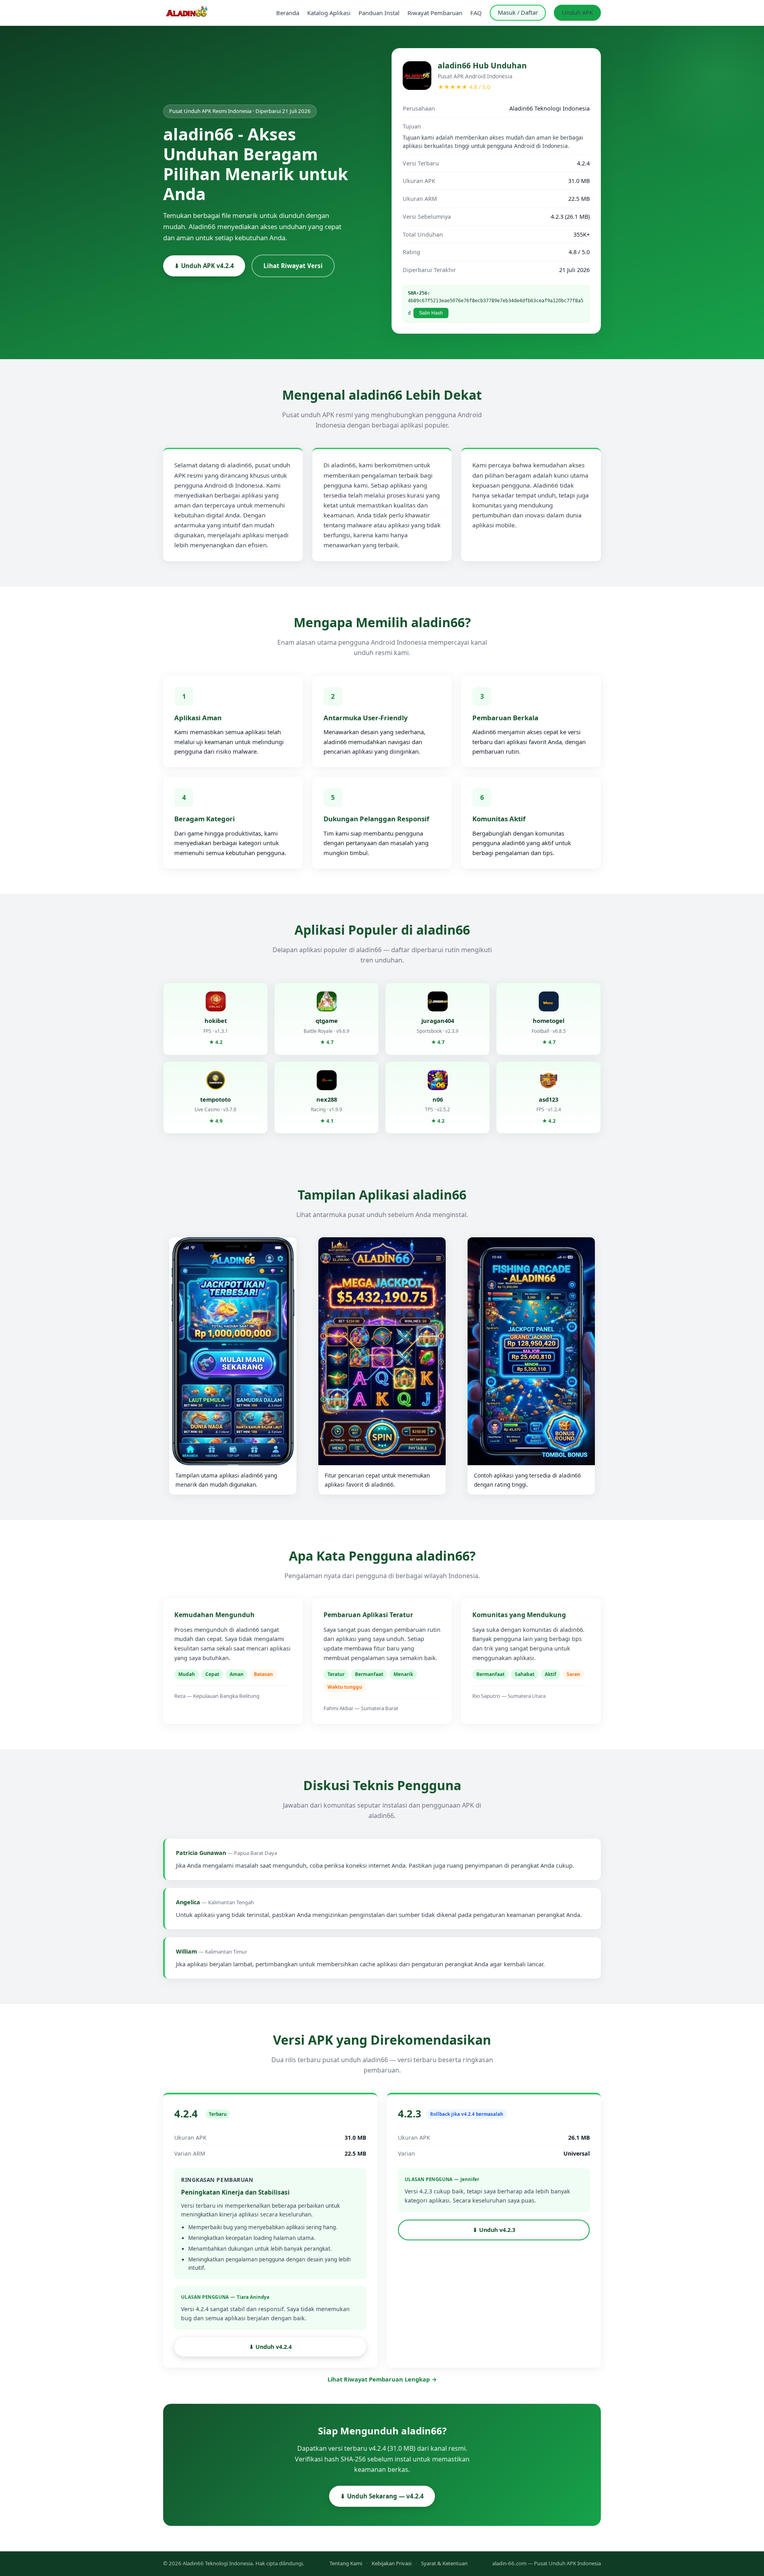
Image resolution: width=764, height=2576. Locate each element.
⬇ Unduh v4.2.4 (270, 2347)
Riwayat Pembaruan (435, 13)
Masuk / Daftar (518, 12)
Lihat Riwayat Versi (293, 266)
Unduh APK (577, 12)
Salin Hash (431, 313)
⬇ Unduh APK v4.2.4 (204, 266)
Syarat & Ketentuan (444, 2563)
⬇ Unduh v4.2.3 (494, 2230)
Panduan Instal (379, 13)
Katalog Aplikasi (329, 13)
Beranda (288, 13)
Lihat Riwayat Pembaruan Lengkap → (382, 2379)
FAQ (476, 13)
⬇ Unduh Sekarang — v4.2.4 (382, 2496)
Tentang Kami (346, 2563)
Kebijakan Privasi (392, 2563)
